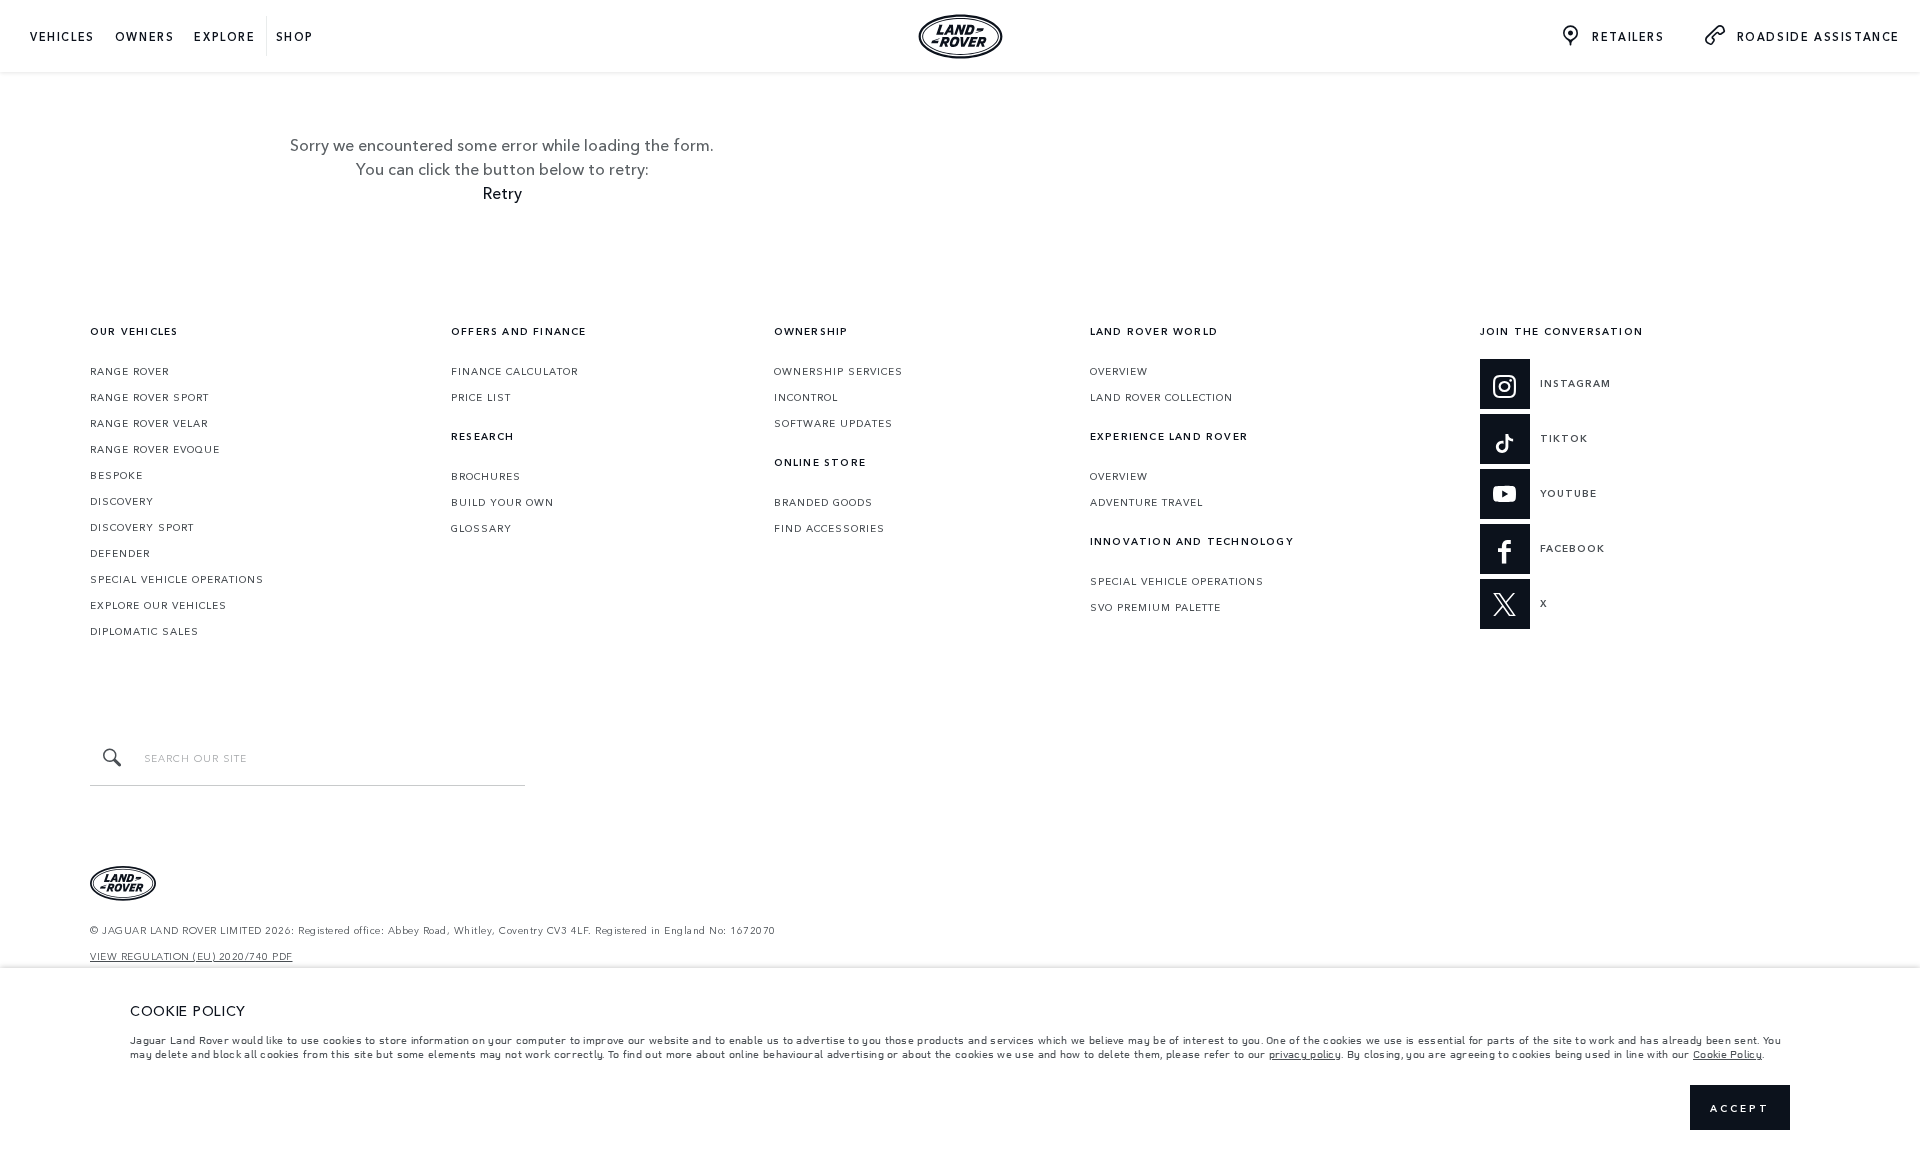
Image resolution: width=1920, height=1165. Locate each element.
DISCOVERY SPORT (142, 527)
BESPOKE (116, 475)
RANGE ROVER (129, 371)
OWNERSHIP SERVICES (838, 371)
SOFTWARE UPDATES (833, 423)
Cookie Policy (1727, 1054)
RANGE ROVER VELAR (149, 423)
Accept (1740, 1108)
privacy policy (1305, 1054)
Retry (502, 192)
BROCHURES (486, 476)
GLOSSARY (481, 528)
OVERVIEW (1119, 371)
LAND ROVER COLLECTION (1161, 397)
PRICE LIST (481, 397)
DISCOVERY (122, 501)
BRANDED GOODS (823, 502)
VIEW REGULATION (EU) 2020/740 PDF (191, 956)
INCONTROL (806, 397)
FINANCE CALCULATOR (514, 371)
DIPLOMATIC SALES (144, 631)
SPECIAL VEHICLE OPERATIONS (177, 579)
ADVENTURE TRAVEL (1146, 502)
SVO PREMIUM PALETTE (1155, 607)
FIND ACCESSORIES (829, 528)
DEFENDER (120, 553)
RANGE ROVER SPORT (149, 397)
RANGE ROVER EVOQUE (155, 449)
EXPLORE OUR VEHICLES (158, 605)
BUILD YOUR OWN (502, 502)
